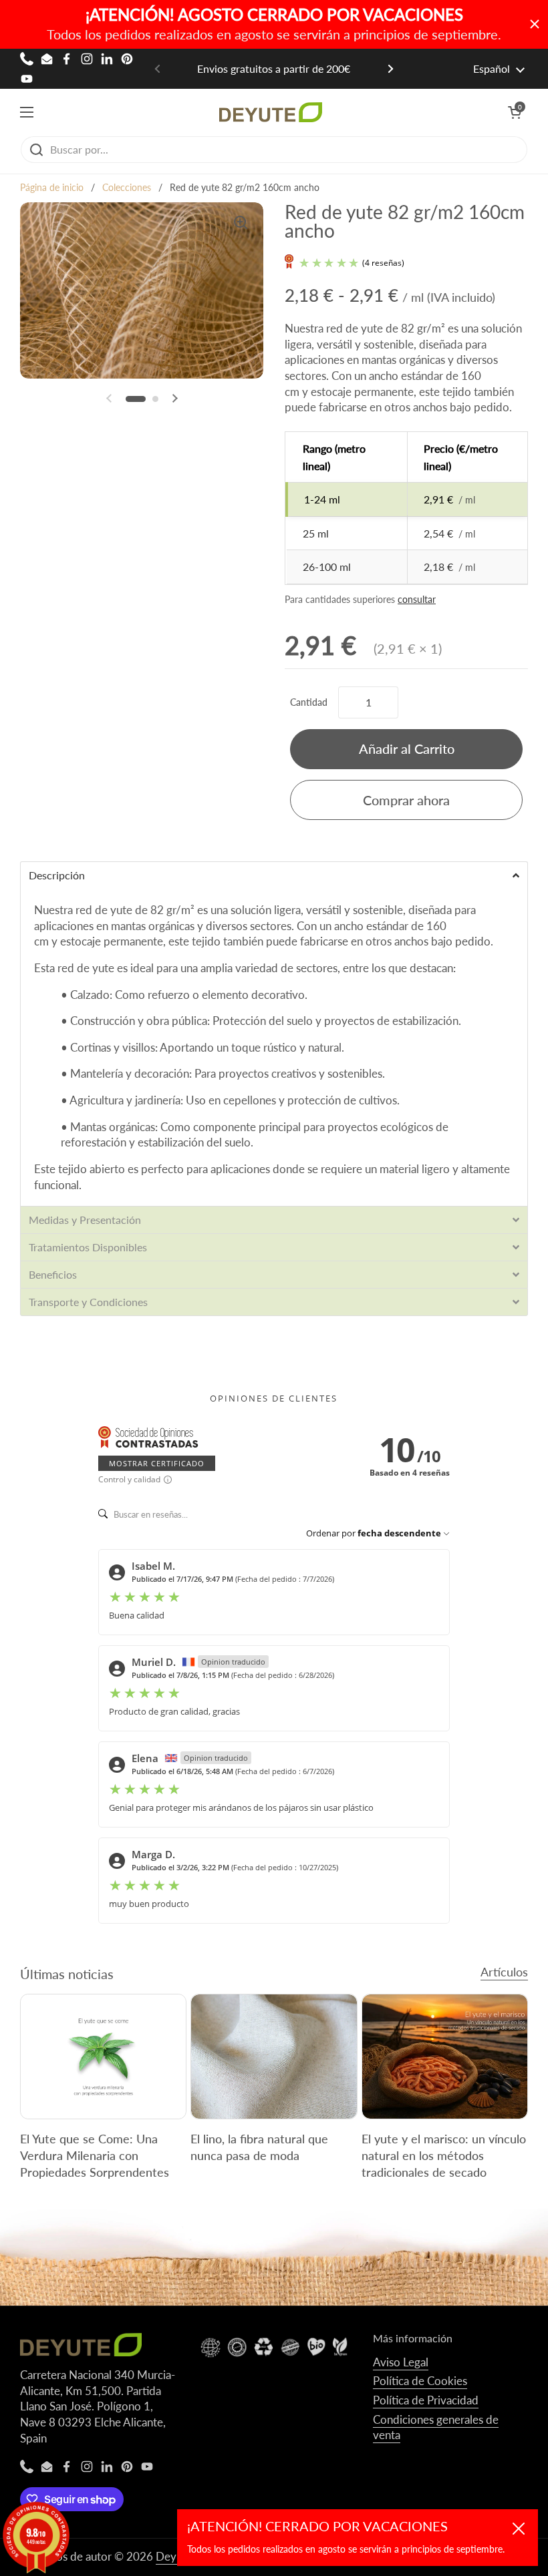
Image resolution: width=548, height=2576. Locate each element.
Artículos (504, 1972)
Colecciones (127, 188)
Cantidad (309, 702)
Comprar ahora (406, 800)
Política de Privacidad (426, 2400)
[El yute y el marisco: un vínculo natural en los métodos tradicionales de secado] (445, 2056)
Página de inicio (52, 188)
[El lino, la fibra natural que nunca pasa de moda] (274, 2056)
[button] (515, 112)
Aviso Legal (401, 2362)
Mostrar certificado (157, 1463)
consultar (417, 599)
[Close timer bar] (535, 24)
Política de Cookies (420, 2381)
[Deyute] (271, 112)
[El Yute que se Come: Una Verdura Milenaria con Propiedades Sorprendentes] (103, 2056)
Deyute (174, 2556)
